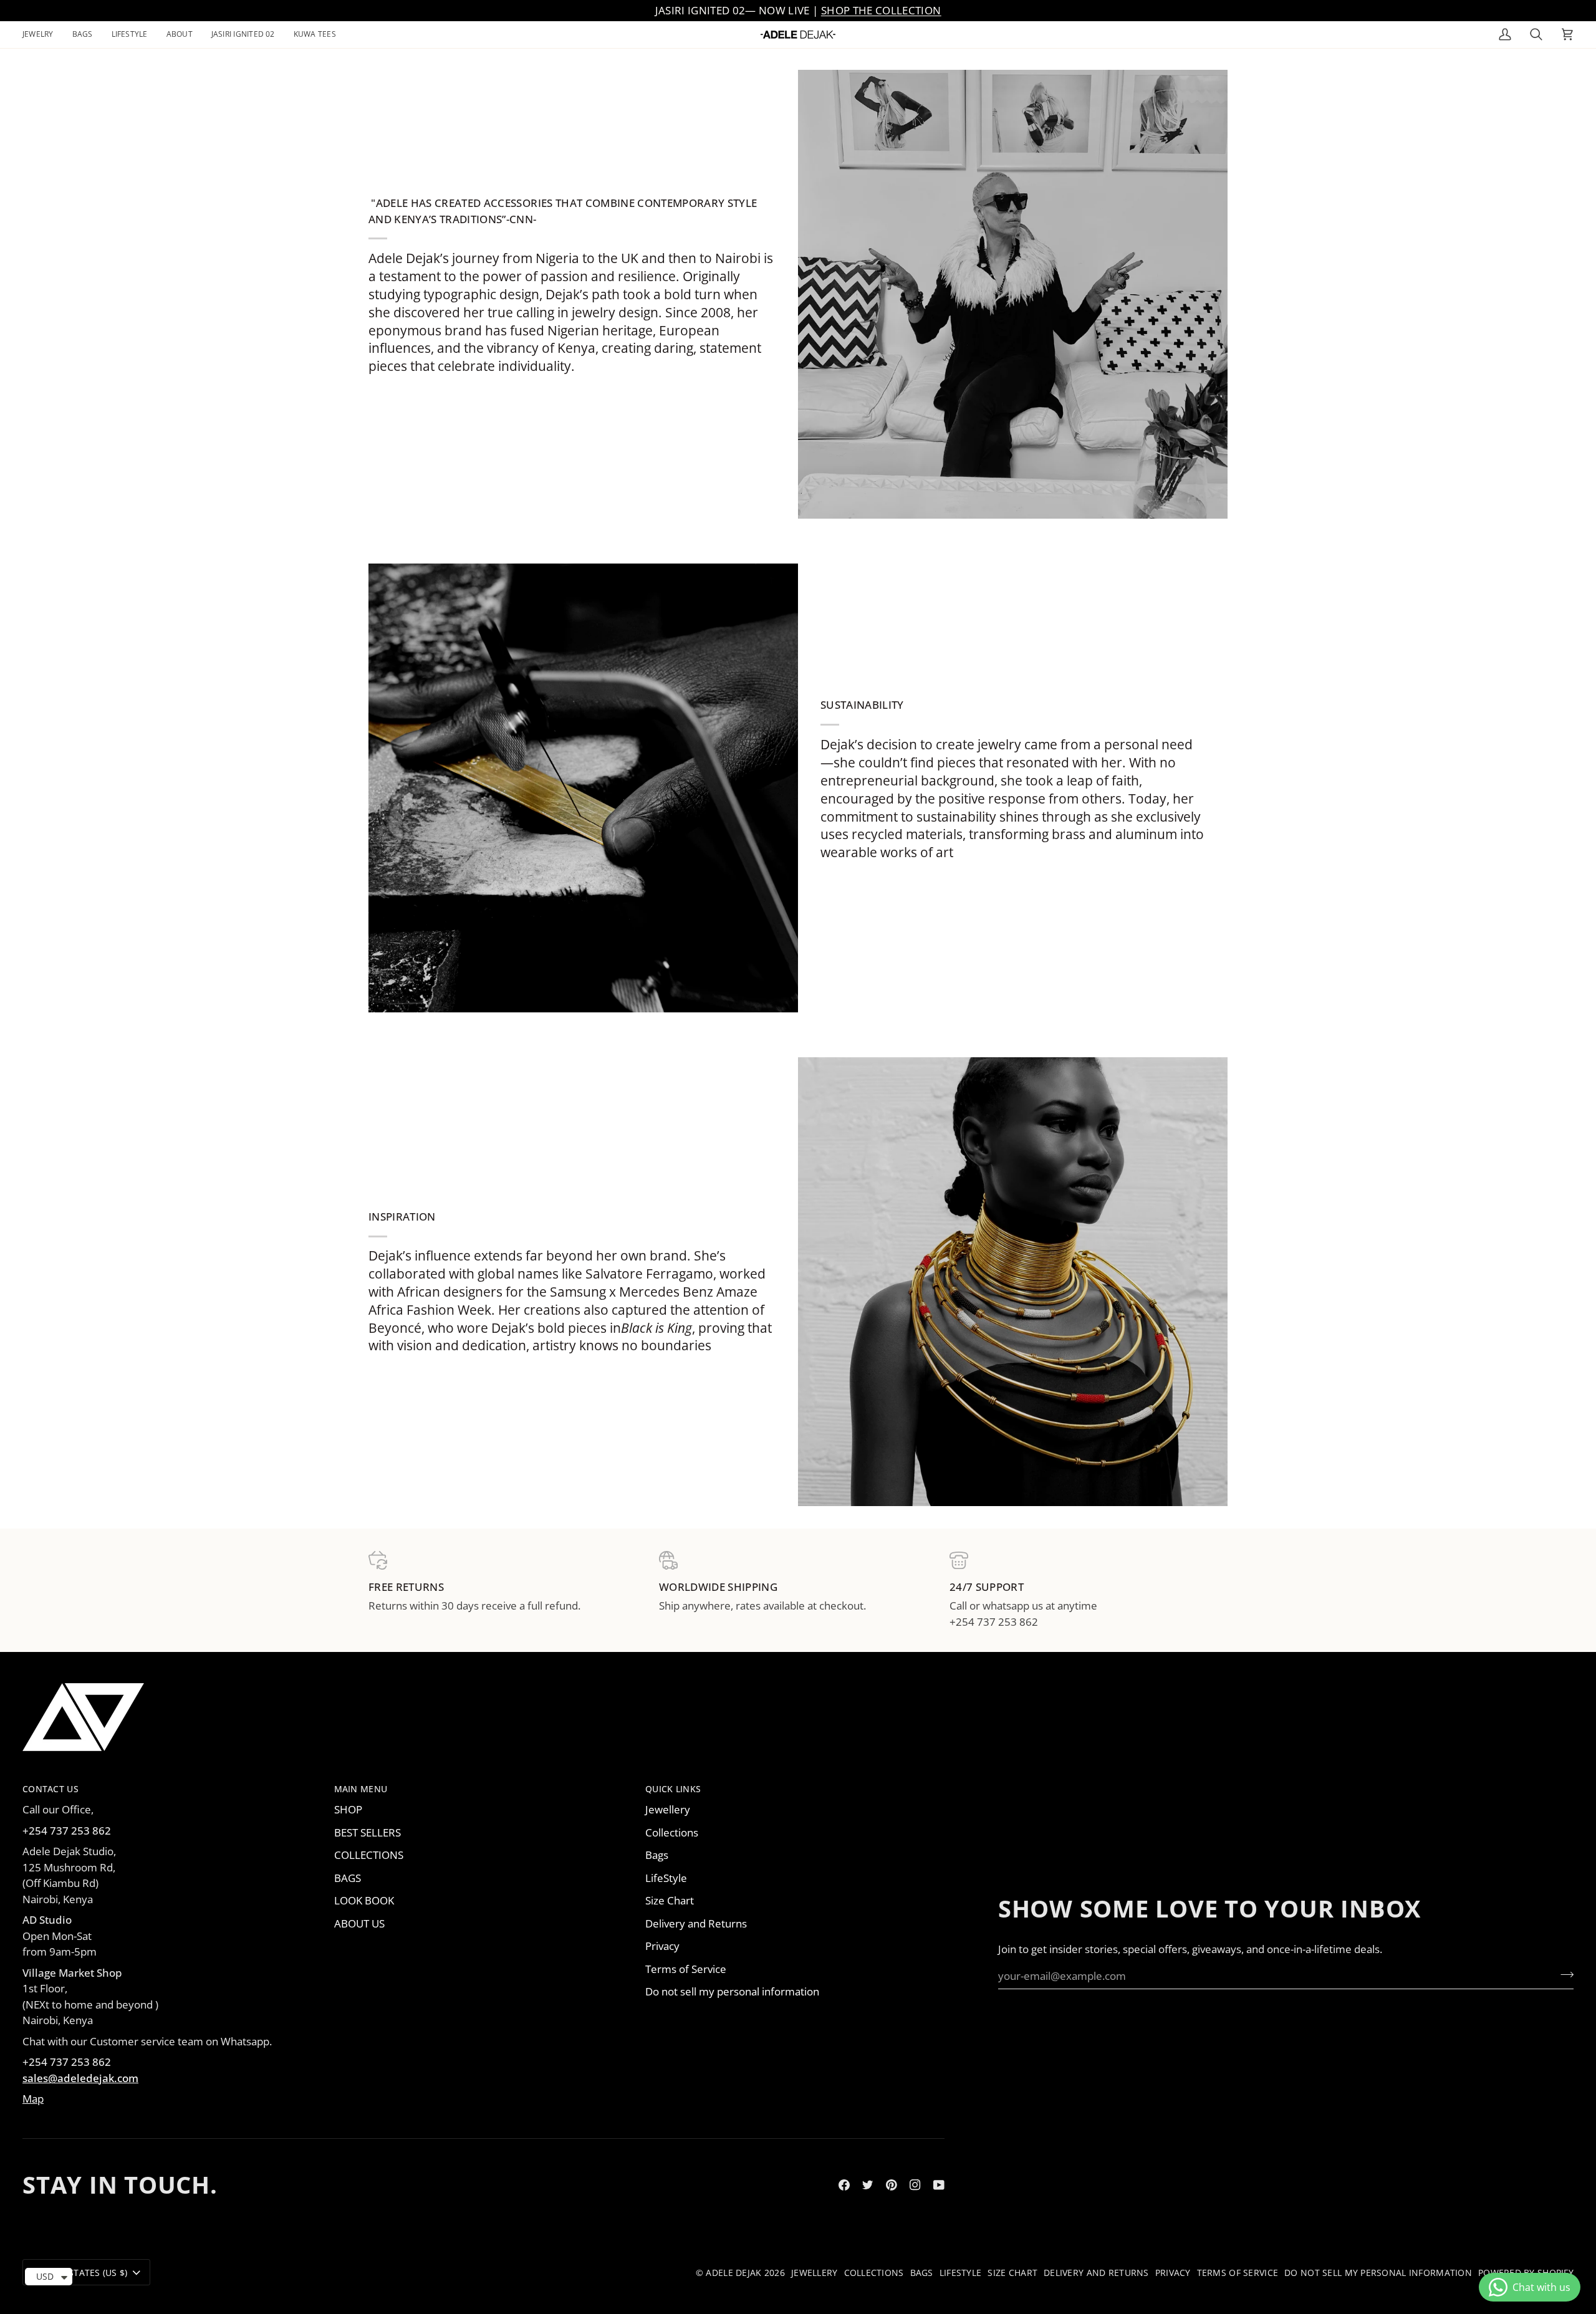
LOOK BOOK (364, 1900)
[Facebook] (844, 2185)
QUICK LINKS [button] (673, 1789)
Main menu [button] (361, 1789)
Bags (657, 1855)
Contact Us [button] (50, 1789)
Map (33, 2099)
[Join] (1563, 1974)
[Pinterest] (892, 2185)
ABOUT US (359, 1923)
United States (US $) (80, 2273)
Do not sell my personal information (732, 1991)
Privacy (662, 1946)
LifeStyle (666, 1878)
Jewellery (668, 1809)
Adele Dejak (733, 2273)
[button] (43, 35)
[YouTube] (939, 2185)
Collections (672, 1832)
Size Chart (670, 1900)
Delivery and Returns (696, 1923)
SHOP (348, 1809)
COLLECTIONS (369, 1855)
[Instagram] (915, 2185)
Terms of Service (686, 1969)
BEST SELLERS (368, 1832)
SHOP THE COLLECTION (881, 10)
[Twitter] (868, 2185)
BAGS (348, 1878)
